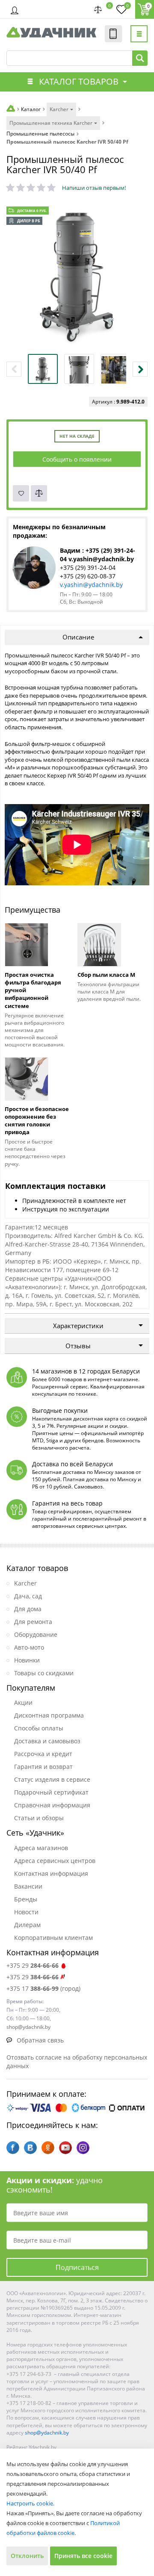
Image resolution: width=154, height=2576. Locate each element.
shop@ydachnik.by (47, 2433)
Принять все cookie (83, 2556)
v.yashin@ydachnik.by (91, 585)
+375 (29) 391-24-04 (88, 567)
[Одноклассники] (48, 2148)
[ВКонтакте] (30, 2148)
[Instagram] (83, 2148)
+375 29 (33, 1965)
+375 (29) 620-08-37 (88, 576)
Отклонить (27, 2556)
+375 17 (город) (43, 1988)
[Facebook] (13, 2148)
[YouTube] (65, 2148)
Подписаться (77, 2267)
